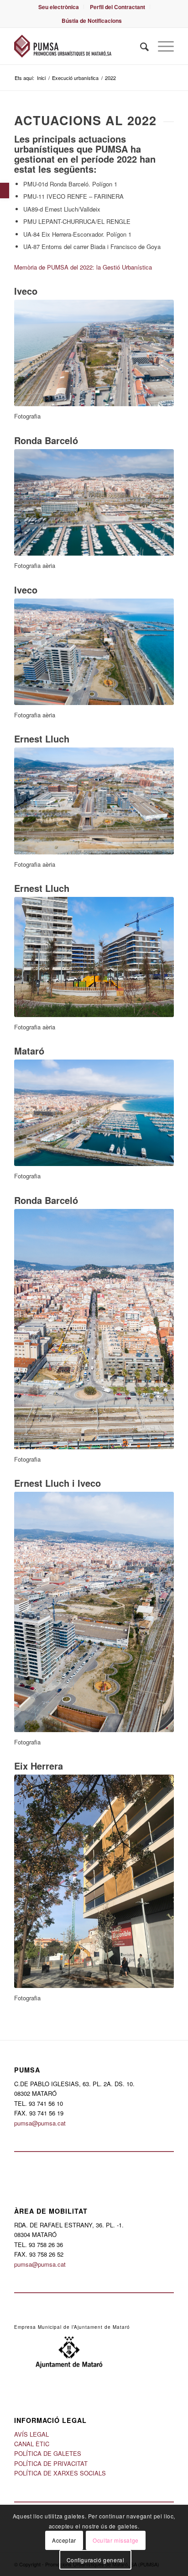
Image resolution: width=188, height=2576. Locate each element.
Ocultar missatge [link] (116, 2540)
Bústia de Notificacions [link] (92, 21)
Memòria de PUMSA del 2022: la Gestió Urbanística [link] (83, 267)
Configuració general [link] (96, 2560)
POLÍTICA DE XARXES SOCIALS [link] (60, 2473)
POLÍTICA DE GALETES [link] (48, 2453)
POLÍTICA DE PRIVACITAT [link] (51, 2463)
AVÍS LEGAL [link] (31, 2434)
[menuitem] (59, 7)
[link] (5, 191)
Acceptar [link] (64, 2540)
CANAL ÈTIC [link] (32, 2444)
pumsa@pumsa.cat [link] (40, 2123)
